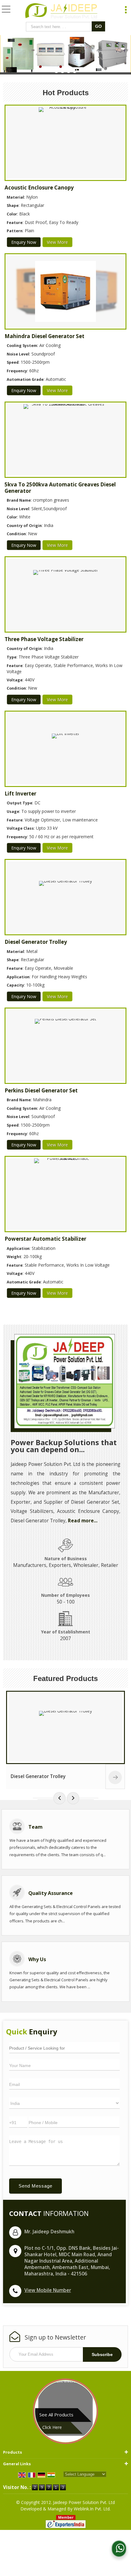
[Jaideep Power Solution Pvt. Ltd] (62, 12)
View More (57, 242)
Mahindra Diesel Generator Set (44, 336)
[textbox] (60, 27)
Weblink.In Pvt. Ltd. (92, 2509)
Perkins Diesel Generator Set (41, 1090)
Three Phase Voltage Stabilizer (44, 639)
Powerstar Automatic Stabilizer (45, 1239)
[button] (48, 2290)
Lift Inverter (20, 794)
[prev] (59, 1798)
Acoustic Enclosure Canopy (39, 188)
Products (12, 2452)
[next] (73, 1798)
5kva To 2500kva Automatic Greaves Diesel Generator (60, 487)
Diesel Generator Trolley (36, 942)
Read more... (83, 1521)
